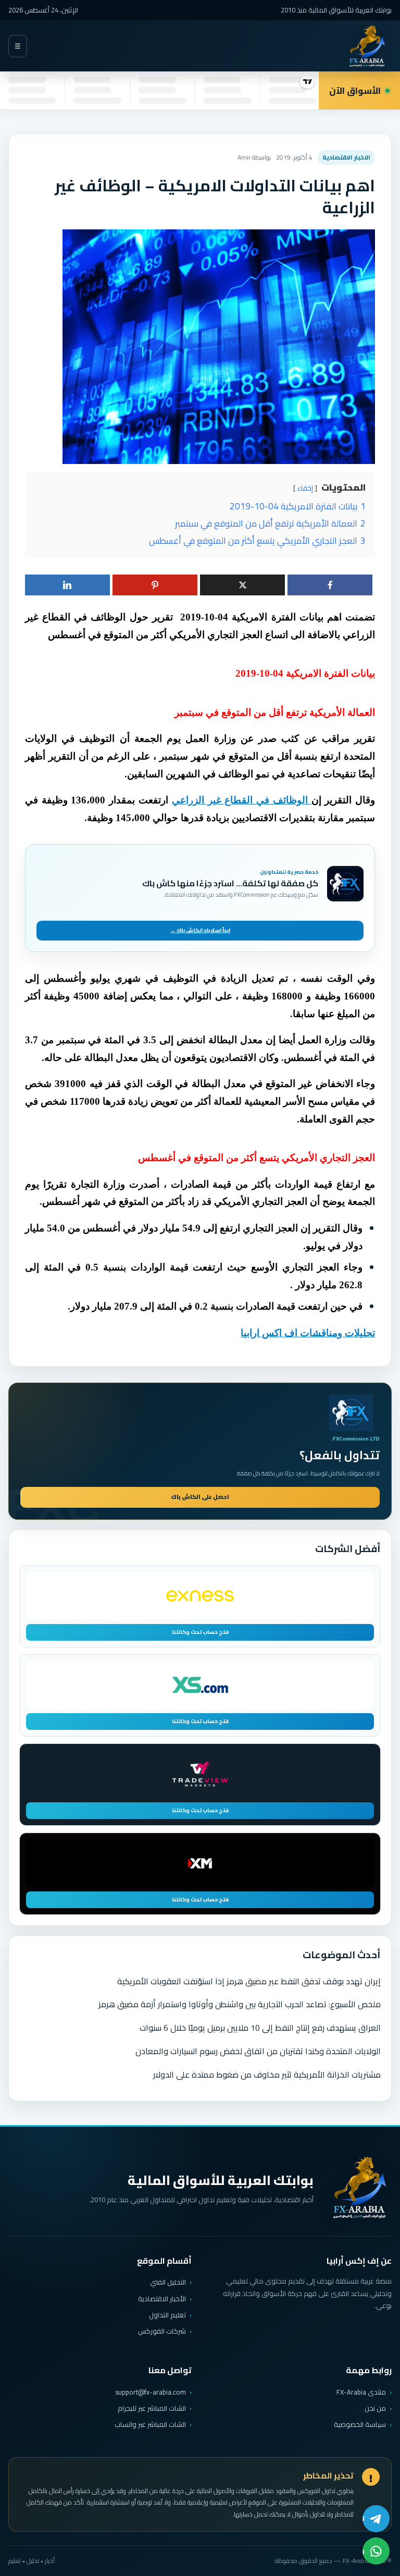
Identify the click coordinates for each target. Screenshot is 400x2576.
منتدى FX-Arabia (361, 2392)
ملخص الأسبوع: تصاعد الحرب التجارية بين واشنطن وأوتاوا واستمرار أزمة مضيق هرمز (240, 2004)
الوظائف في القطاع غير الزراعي (242, 800)
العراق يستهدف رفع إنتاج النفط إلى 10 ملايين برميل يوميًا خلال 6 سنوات (260, 2028)
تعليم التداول (167, 2315)
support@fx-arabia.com (151, 2392)
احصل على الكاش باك (200, 1497)
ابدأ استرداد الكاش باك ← (200, 930)
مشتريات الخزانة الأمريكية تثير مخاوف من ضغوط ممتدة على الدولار (267, 2074)
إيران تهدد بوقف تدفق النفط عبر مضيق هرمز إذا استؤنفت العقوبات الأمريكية (249, 1981)
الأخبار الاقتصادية (162, 2299)
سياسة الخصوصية (360, 2424)
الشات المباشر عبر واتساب (150, 2425)
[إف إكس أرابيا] (367, 46)
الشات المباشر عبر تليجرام (152, 2408)
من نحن (375, 2408)
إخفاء (305, 488)
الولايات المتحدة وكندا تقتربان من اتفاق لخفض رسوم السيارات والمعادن (258, 2051)
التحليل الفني (168, 2282)
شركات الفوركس (162, 2331)
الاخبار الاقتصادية (346, 157)
